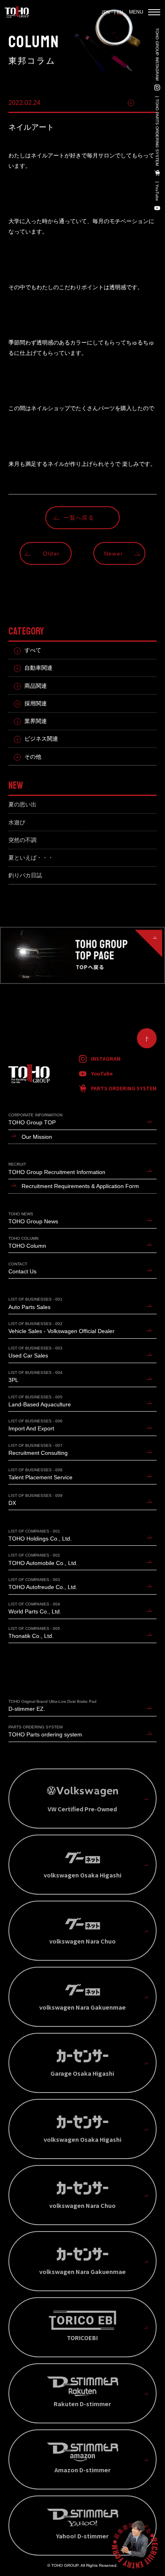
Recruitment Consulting (38, 1450)
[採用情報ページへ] (135, 2546)
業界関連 (36, 721)
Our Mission (37, 1137)
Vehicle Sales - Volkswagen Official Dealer (61, 1328)
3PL (35, 1377)
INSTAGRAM (106, 1059)
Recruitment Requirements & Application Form (80, 1186)
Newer (114, 554)
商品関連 (36, 686)
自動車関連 (38, 668)
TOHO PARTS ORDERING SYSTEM (157, 132)
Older (51, 554)
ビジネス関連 (41, 739)
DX (35, 1500)
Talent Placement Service (40, 1474)
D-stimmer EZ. (52, 1706)
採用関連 (36, 703)
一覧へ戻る (79, 518)
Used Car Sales (35, 1352)
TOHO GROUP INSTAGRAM (157, 54)
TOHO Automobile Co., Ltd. (43, 1559)
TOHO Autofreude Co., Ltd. (43, 1584)
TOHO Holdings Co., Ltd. (40, 1535)
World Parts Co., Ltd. (35, 1608)
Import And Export (35, 1425)
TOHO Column (27, 1243)
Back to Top (147, 1038)
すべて (33, 650)
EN (120, 12)
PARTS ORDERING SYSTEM (124, 1088)
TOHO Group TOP (35, 1119)
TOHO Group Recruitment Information (57, 1168)
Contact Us (22, 1268)
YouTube (157, 193)
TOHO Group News (33, 1218)
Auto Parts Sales (35, 1303)
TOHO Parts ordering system (45, 1731)
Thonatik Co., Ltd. (34, 1633)
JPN (106, 12)
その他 (147, 103)
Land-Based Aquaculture (40, 1401)
